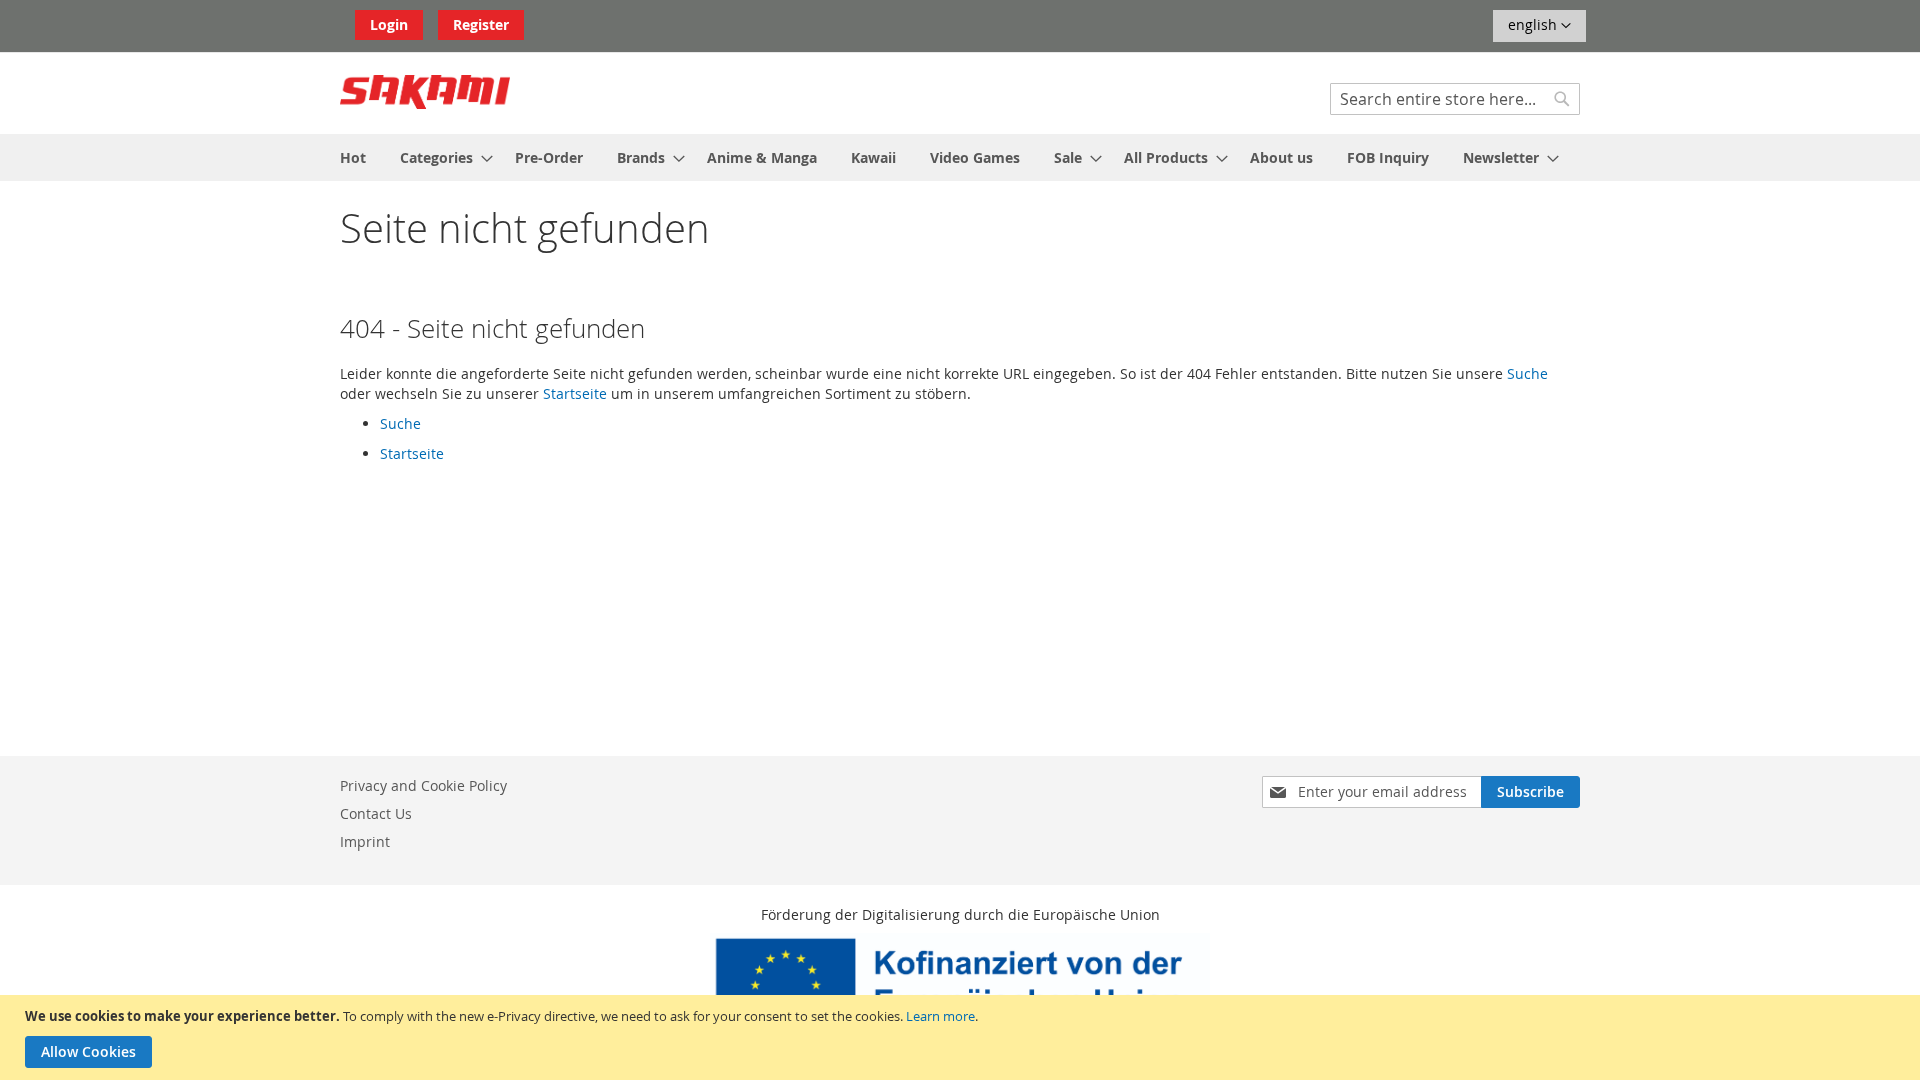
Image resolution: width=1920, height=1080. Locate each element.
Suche (1527, 373)
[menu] (960, 157)
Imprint (365, 841)
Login (389, 24)
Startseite (575, 393)
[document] (962, 1037)
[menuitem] (353, 157)
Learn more (940, 1016)
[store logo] (425, 92)
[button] (1539, 26)
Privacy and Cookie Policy (423, 785)
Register (481, 24)
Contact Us (376, 813)
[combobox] (1455, 99)
